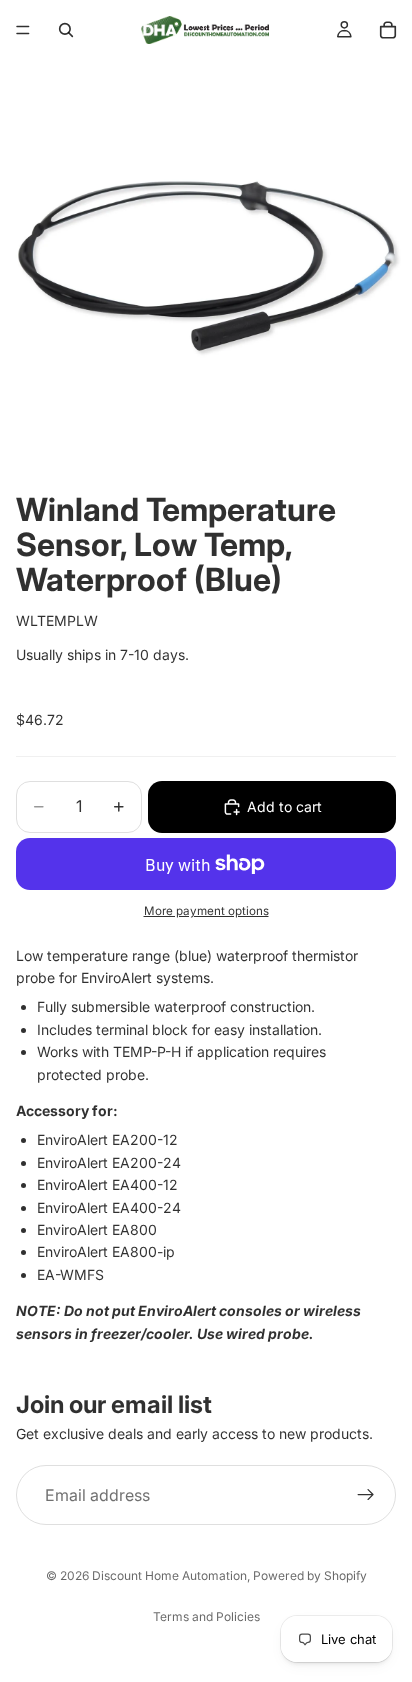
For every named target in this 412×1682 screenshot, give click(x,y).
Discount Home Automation (169, 1575)
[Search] (66, 30)
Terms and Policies (206, 1616)
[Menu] (23, 30)
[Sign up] (366, 1495)
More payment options (206, 911)
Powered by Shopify (310, 1575)
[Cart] (388, 30)
